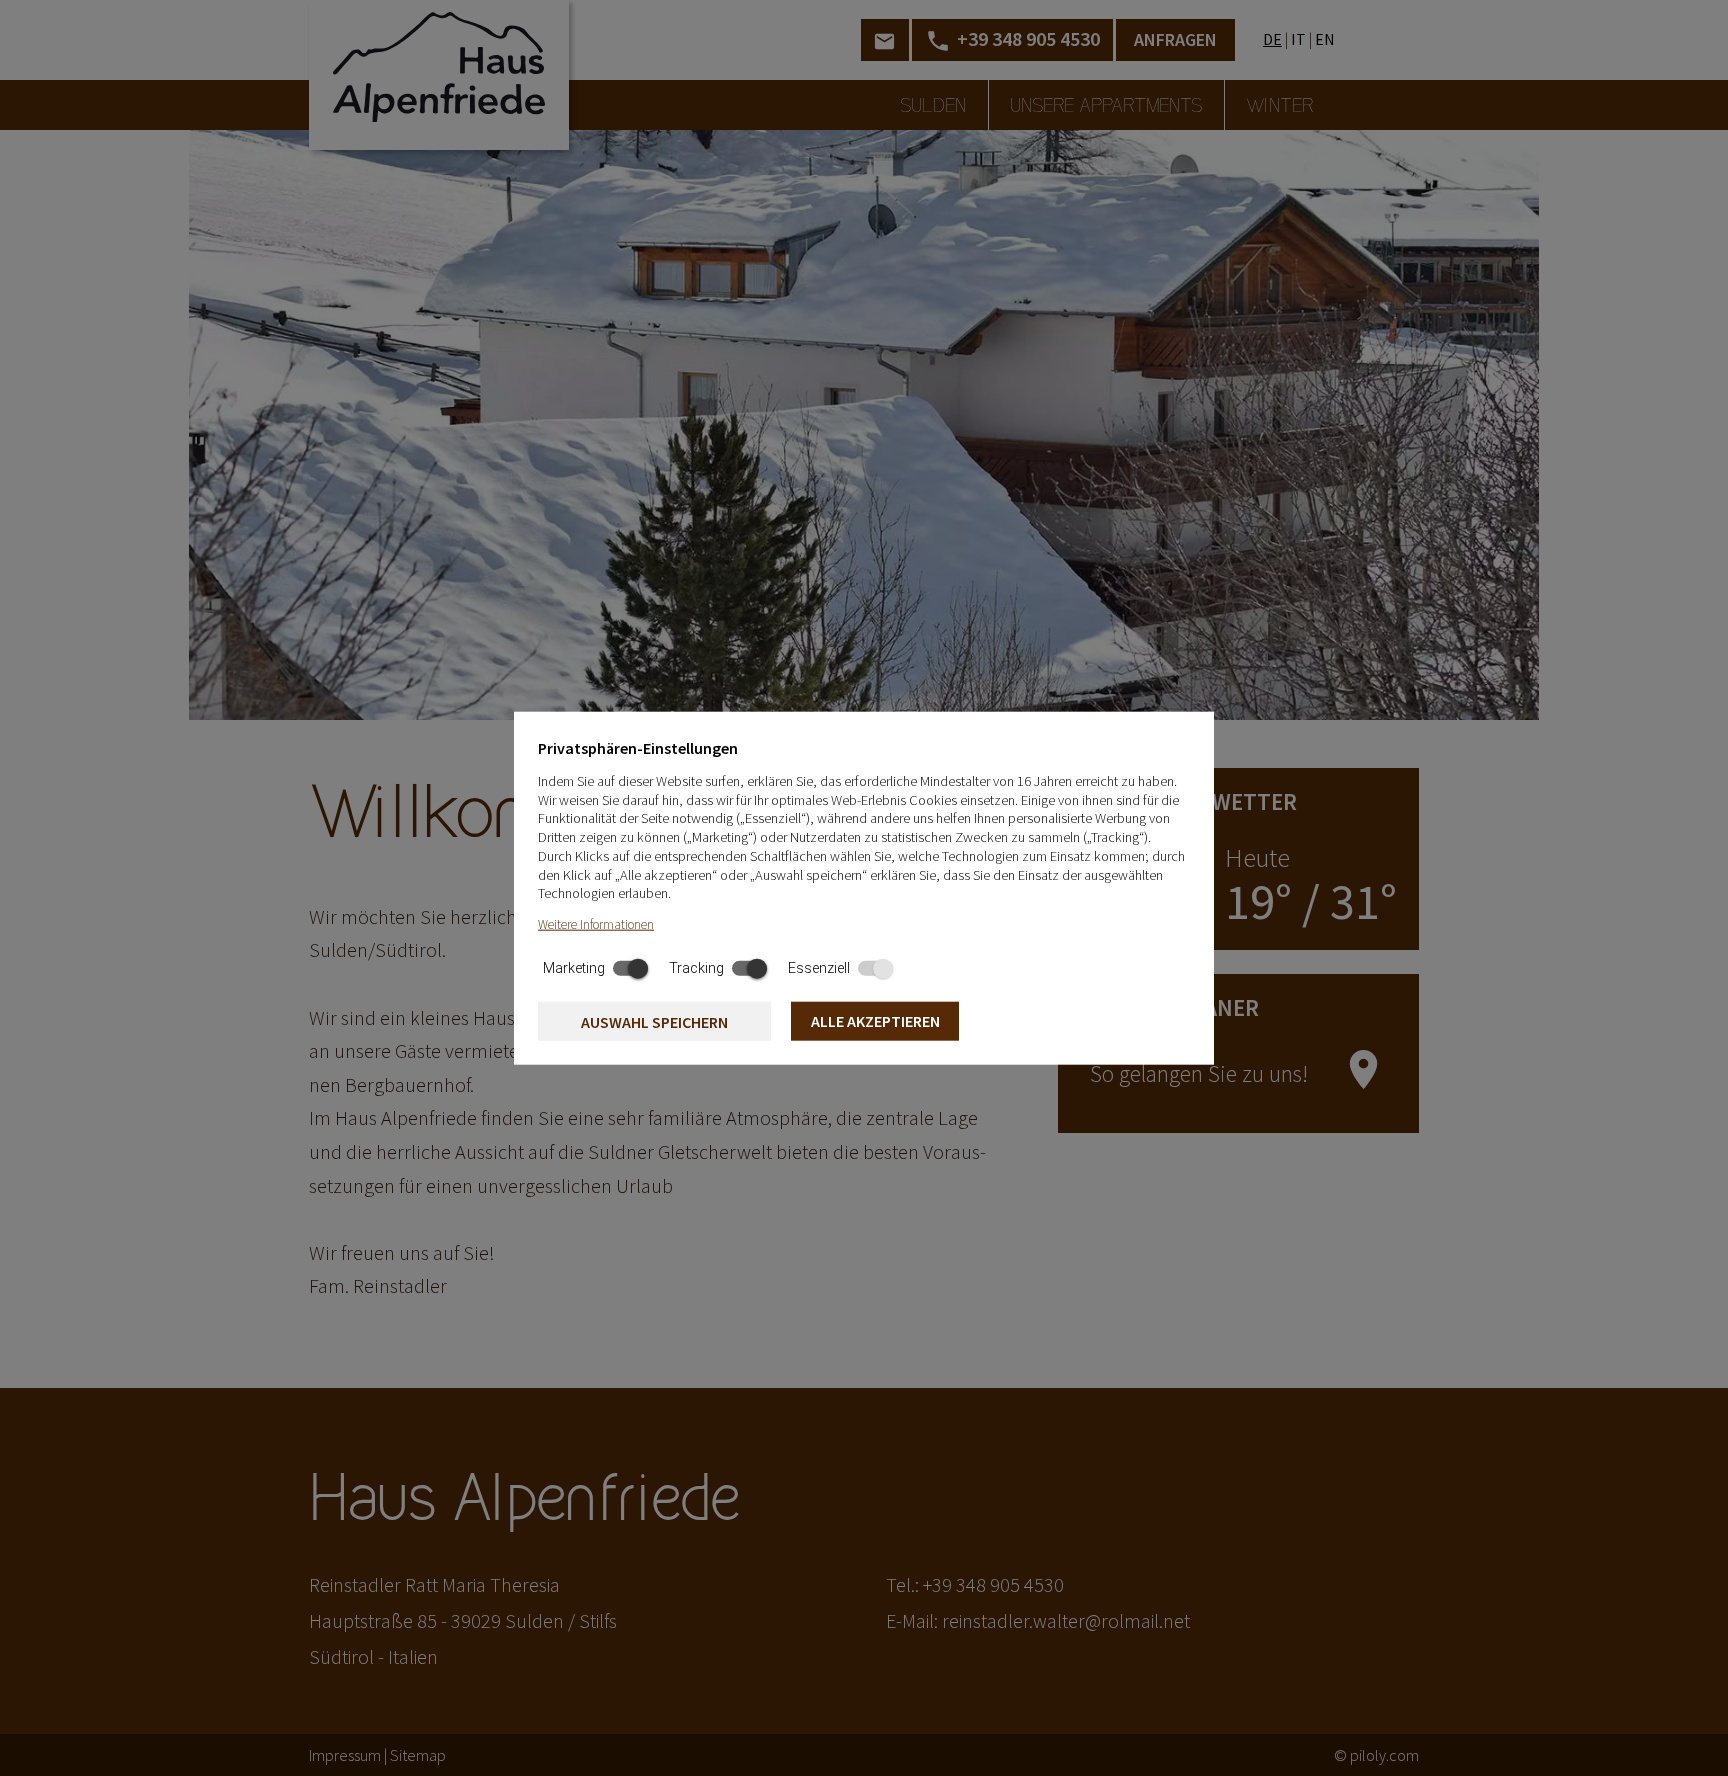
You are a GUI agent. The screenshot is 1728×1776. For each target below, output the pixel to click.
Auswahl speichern (654, 1022)
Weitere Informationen (596, 924)
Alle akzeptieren (875, 1021)
